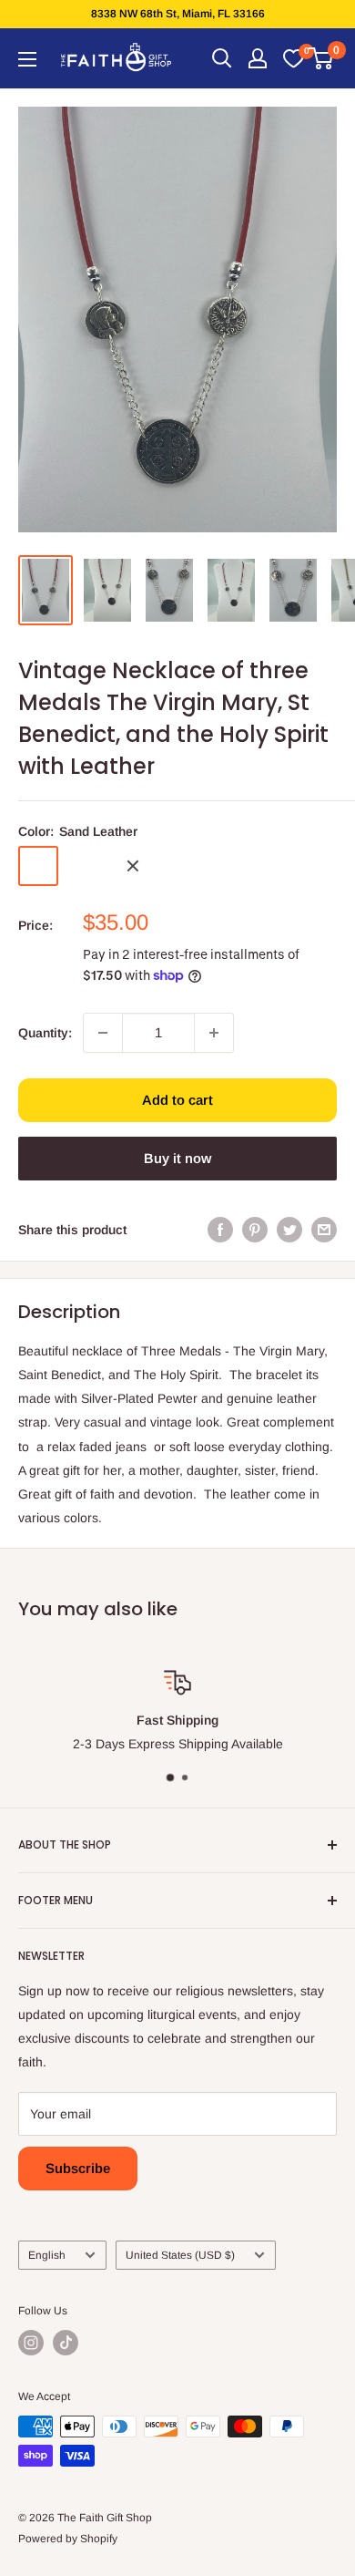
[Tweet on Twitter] (289, 1230)
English (47, 2255)
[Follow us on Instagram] (31, 2343)
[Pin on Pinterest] (255, 1230)
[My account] (258, 58)
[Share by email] (324, 1230)
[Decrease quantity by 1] (103, 1033)
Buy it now (177, 1158)
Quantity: (45, 1033)
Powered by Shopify (68, 2539)
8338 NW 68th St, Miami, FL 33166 (178, 14)
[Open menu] (27, 59)
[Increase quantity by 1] (214, 1033)
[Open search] (222, 58)
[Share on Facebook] (220, 1230)
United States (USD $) (180, 2255)
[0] (293, 58)
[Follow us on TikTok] (66, 2343)
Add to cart (177, 1100)
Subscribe (78, 2168)
